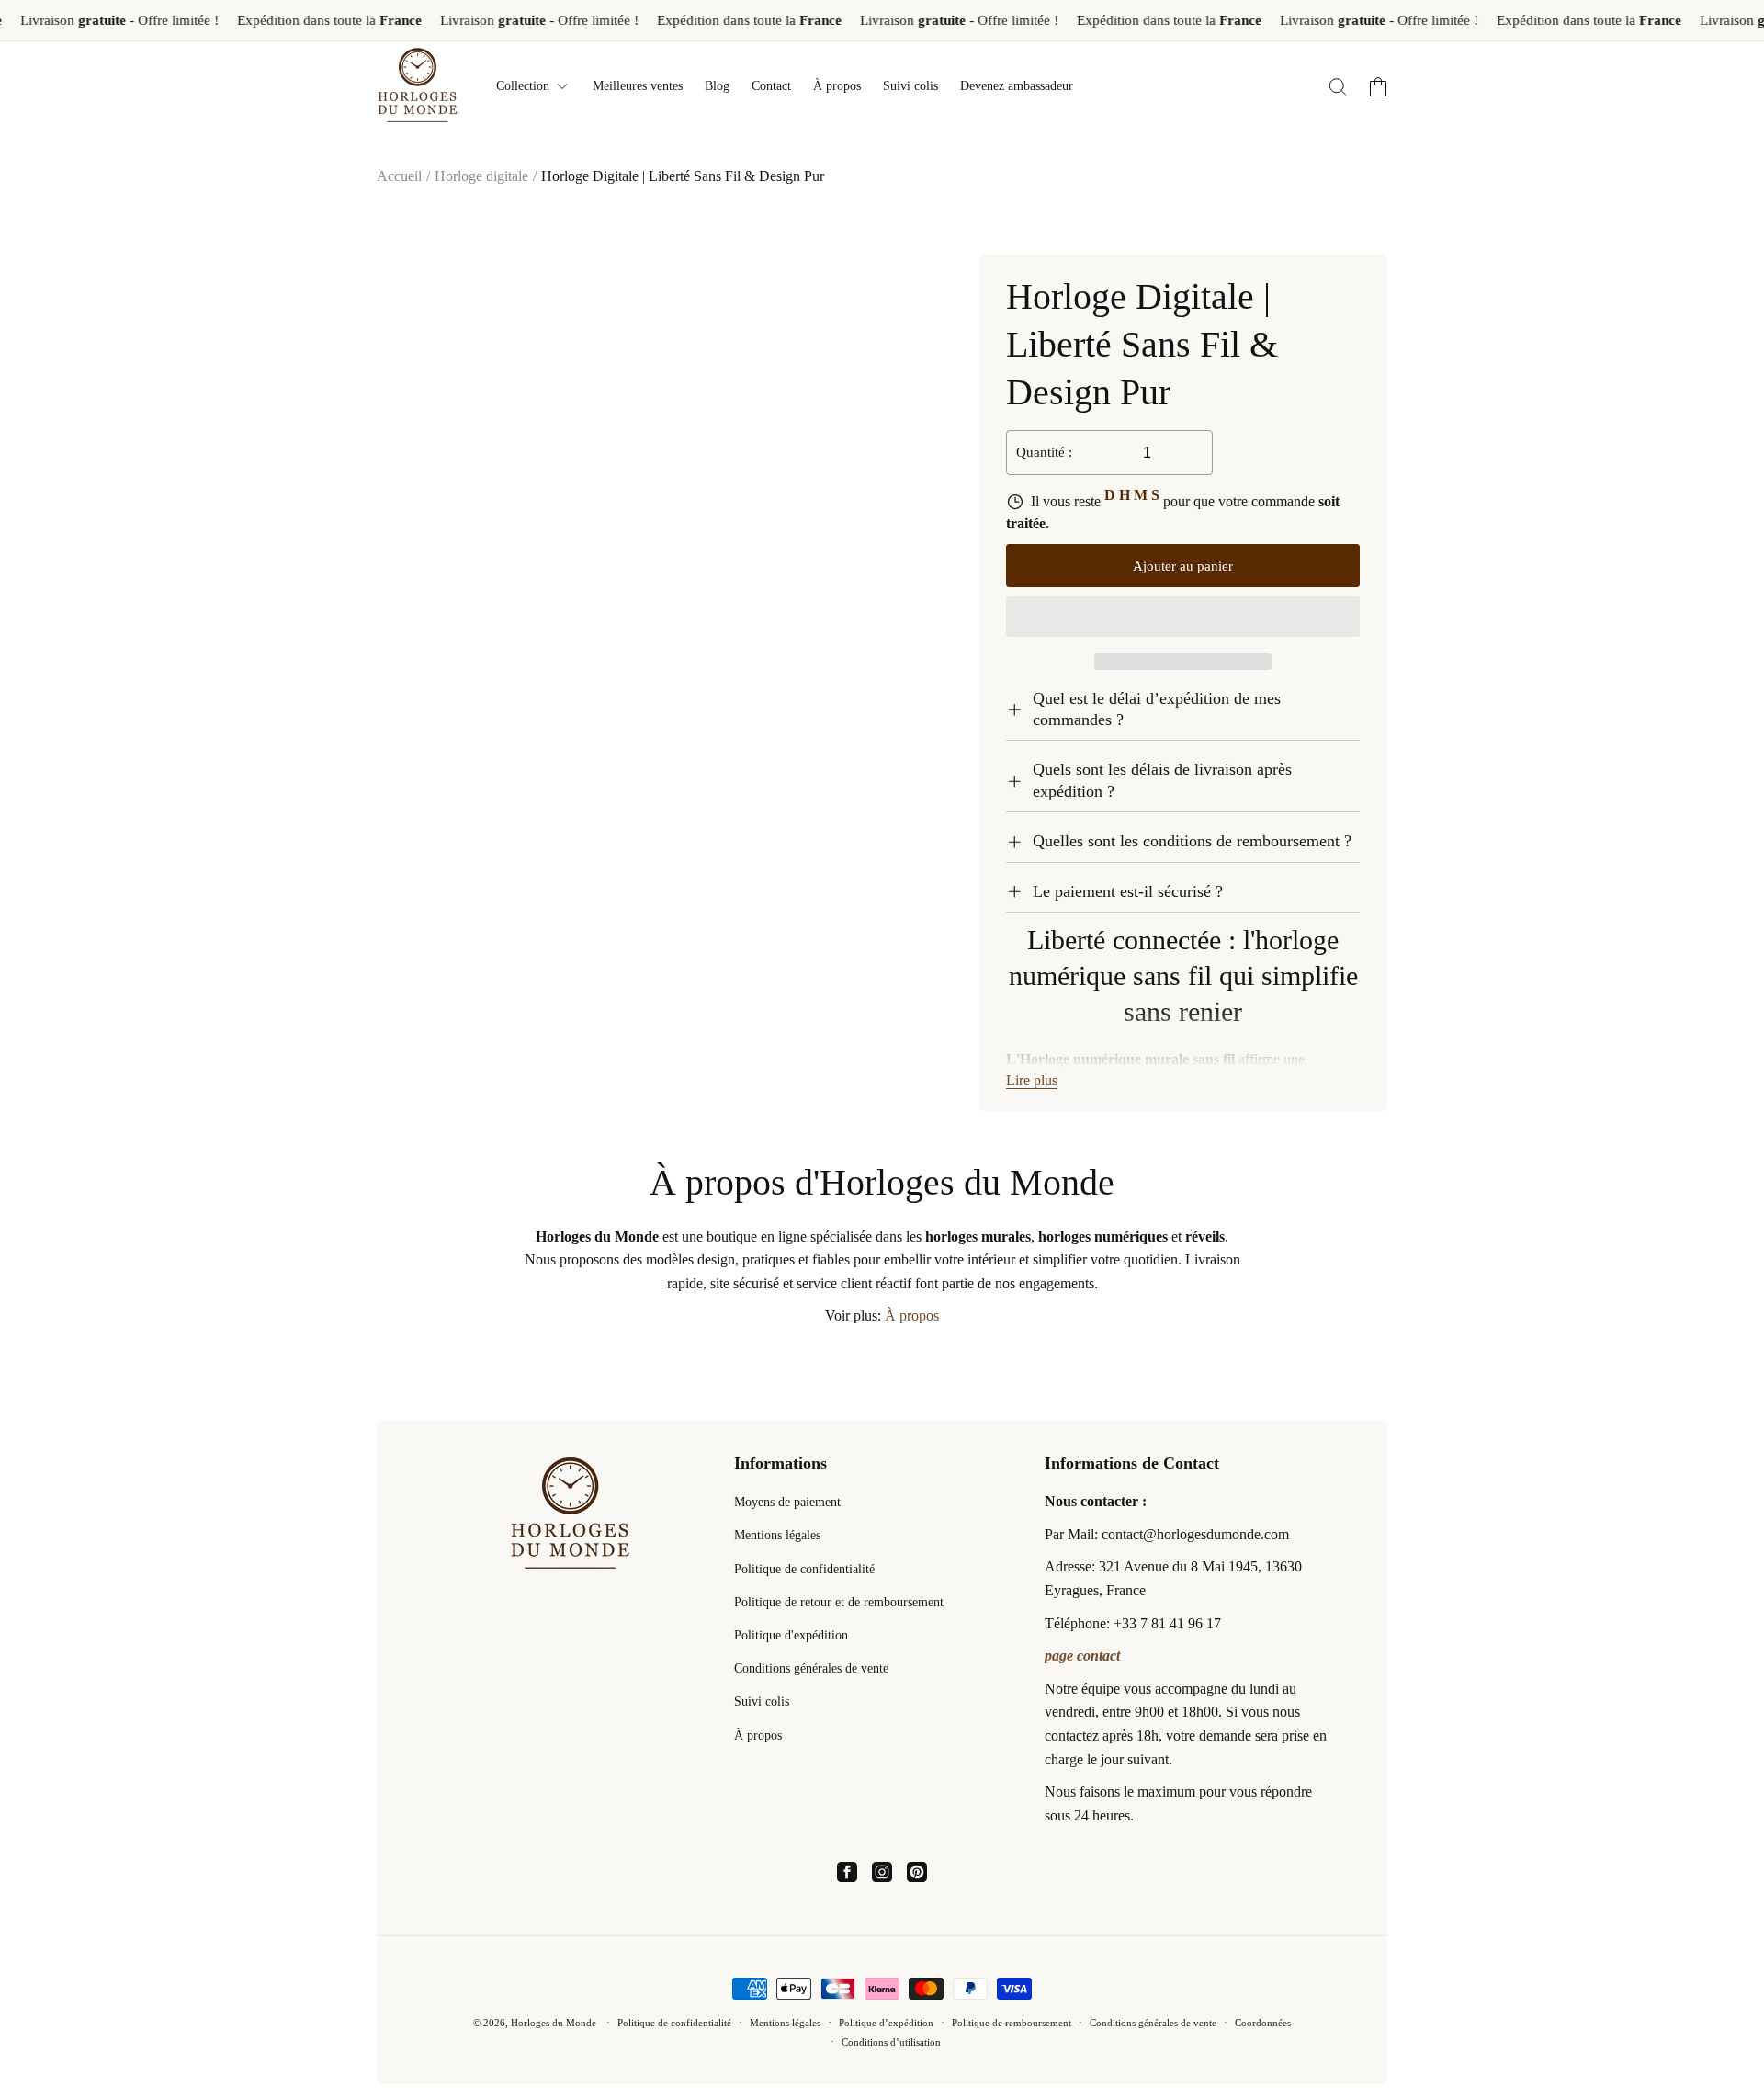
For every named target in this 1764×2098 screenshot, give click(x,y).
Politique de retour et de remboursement (839, 1602)
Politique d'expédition (791, 1635)
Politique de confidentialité (804, 1569)
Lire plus (1032, 1080)
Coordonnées (1263, 2023)
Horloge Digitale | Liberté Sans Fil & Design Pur (683, 176)
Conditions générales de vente (811, 1668)
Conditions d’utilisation (891, 2042)
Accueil (399, 176)
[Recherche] (1338, 86)
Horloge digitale (481, 176)
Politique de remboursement (1012, 2023)
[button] (1183, 618)
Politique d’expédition (886, 2023)
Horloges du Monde (554, 2023)
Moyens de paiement (787, 1502)
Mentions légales (777, 1535)
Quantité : (1044, 452)
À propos (912, 1316)
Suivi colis (762, 1701)
